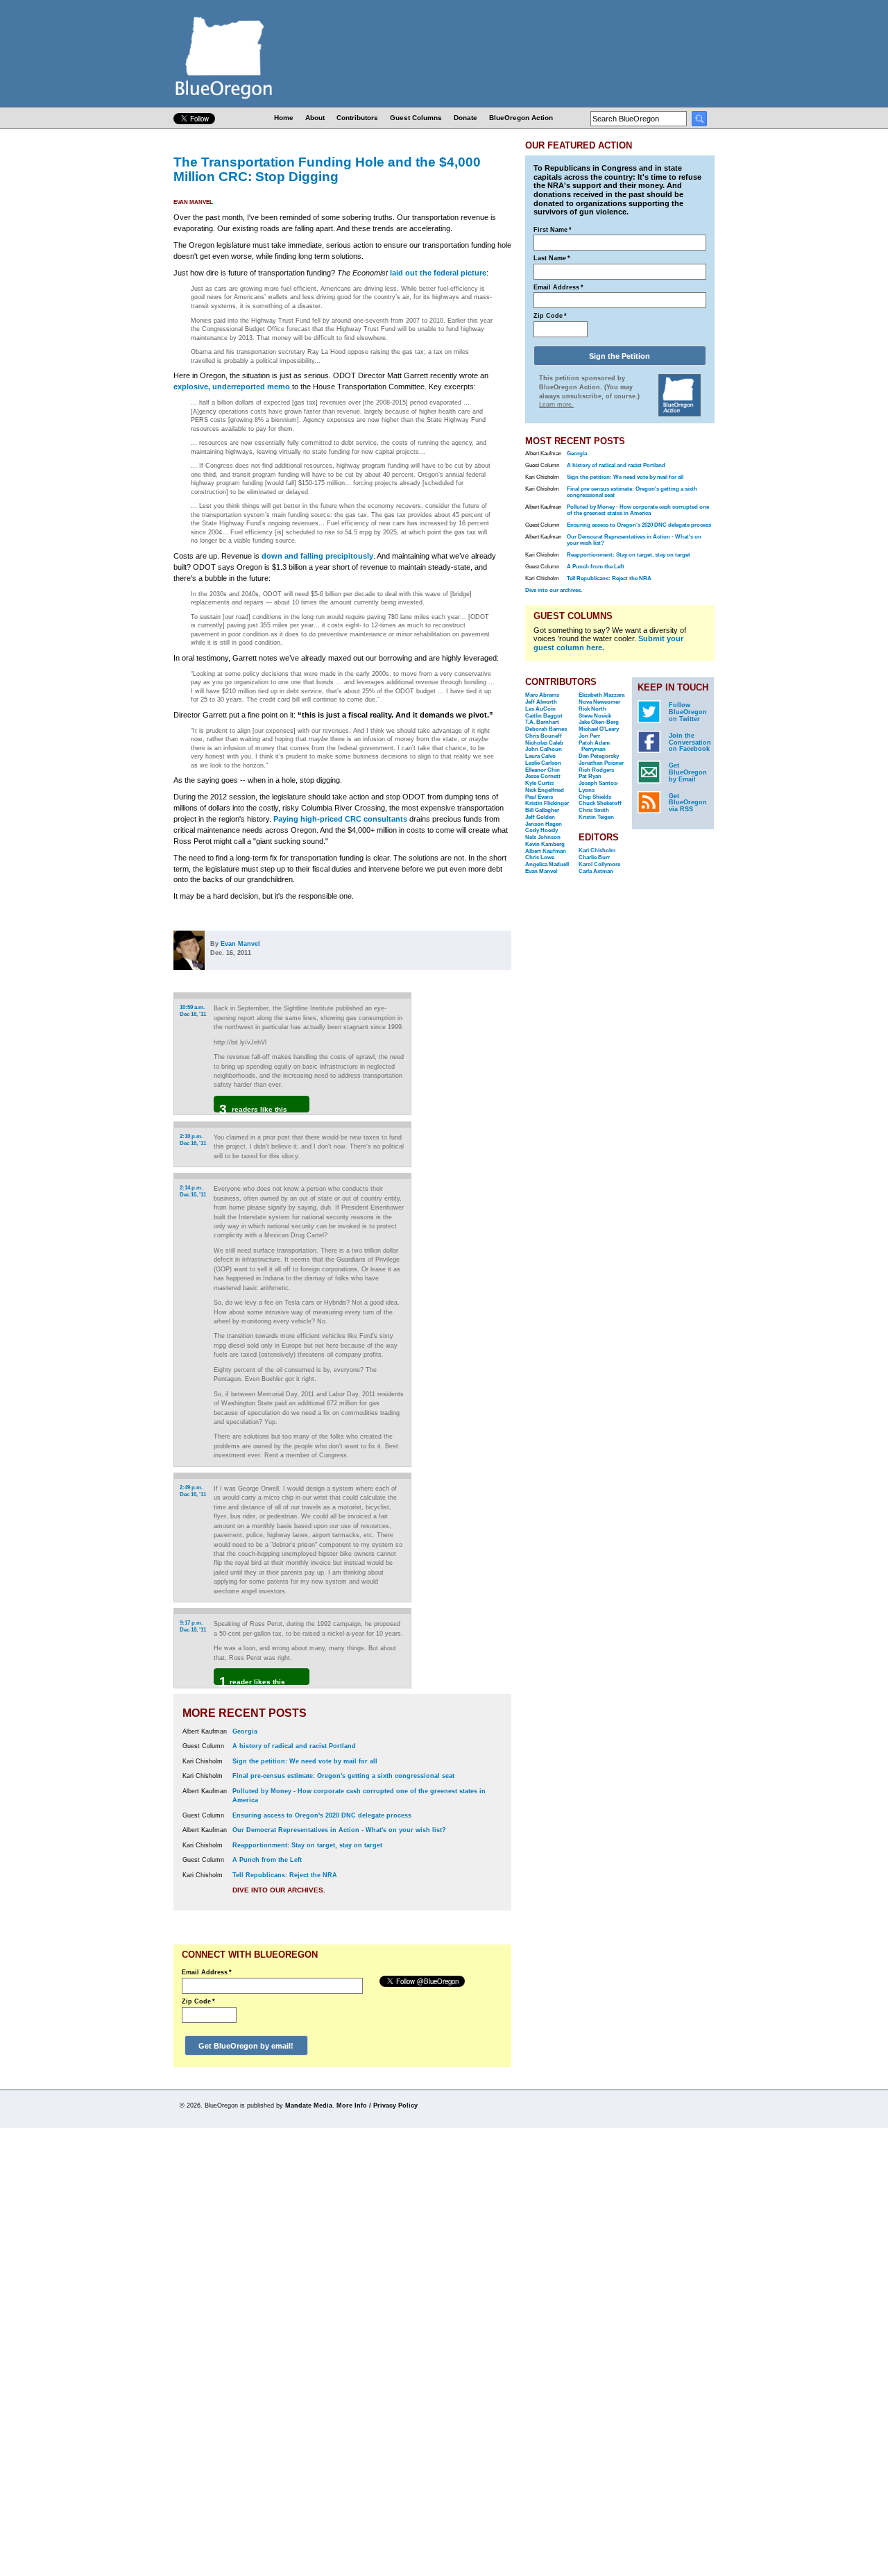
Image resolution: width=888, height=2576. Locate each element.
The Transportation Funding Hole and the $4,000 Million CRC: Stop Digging (327, 169)
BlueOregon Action (521, 118)
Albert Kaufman (546, 851)
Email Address (207, 1972)
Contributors (357, 118)
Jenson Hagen (544, 824)
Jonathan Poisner (601, 763)
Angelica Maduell (547, 864)
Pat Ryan (590, 776)
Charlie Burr (594, 857)
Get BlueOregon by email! (246, 2046)
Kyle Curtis (539, 783)
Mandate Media (309, 2105)
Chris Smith (594, 810)
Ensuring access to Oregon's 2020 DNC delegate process (322, 1815)
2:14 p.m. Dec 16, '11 (193, 1191)
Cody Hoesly (541, 830)
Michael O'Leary (599, 729)
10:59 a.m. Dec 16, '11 (193, 1011)
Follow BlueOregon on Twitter (688, 712)
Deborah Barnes (546, 729)
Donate (466, 118)
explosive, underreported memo (232, 387)
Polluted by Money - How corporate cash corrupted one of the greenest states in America (638, 510)
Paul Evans (539, 797)
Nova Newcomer (599, 702)
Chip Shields (595, 797)
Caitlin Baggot (544, 716)
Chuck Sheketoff (600, 803)
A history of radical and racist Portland (294, 1746)
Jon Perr (589, 736)
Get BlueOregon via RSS (688, 803)
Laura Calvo (540, 756)
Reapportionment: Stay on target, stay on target (307, 1845)
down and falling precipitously (317, 556)
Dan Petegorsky (599, 756)
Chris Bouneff (544, 736)
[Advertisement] (467, 1172)
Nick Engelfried (545, 790)
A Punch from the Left (267, 1860)
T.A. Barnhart (542, 722)
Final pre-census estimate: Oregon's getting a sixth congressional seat (343, 1776)
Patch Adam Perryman (594, 746)
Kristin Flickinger (547, 803)
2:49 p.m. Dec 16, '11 (193, 1491)
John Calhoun (544, 749)
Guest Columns (416, 118)
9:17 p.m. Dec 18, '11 (193, 1626)
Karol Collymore (599, 864)
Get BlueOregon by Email (688, 772)
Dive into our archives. (279, 1890)
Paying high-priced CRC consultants (340, 819)
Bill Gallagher (542, 810)
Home (284, 118)
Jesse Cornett (543, 776)
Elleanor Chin (543, 770)
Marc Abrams (542, 695)
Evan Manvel (193, 202)
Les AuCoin (540, 709)
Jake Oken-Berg (599, 722)
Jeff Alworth (541, 702)
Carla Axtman (596, 871)
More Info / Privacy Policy (377, 2105)
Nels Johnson (543, 837)
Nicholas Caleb (544, 743)
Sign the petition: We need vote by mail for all (305, 1761)
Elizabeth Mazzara (601, 695)
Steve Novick (595, 716)
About (315, 118)
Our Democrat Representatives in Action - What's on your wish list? (339, 1830)
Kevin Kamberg (545, 844)
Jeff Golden (540, 817)
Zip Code (198, 2001)
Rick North (592, 709)
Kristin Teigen (596, 817)
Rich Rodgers (596, 770)
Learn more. (556, 405)
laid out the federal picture (438, 273)
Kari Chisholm (597, 850)
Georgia (245, 1731)
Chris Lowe (540, 857)
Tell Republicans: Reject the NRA (285, 1875)
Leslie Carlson (543, 763)
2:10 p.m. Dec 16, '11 (193, 1140)
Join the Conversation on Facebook (690, 743)
